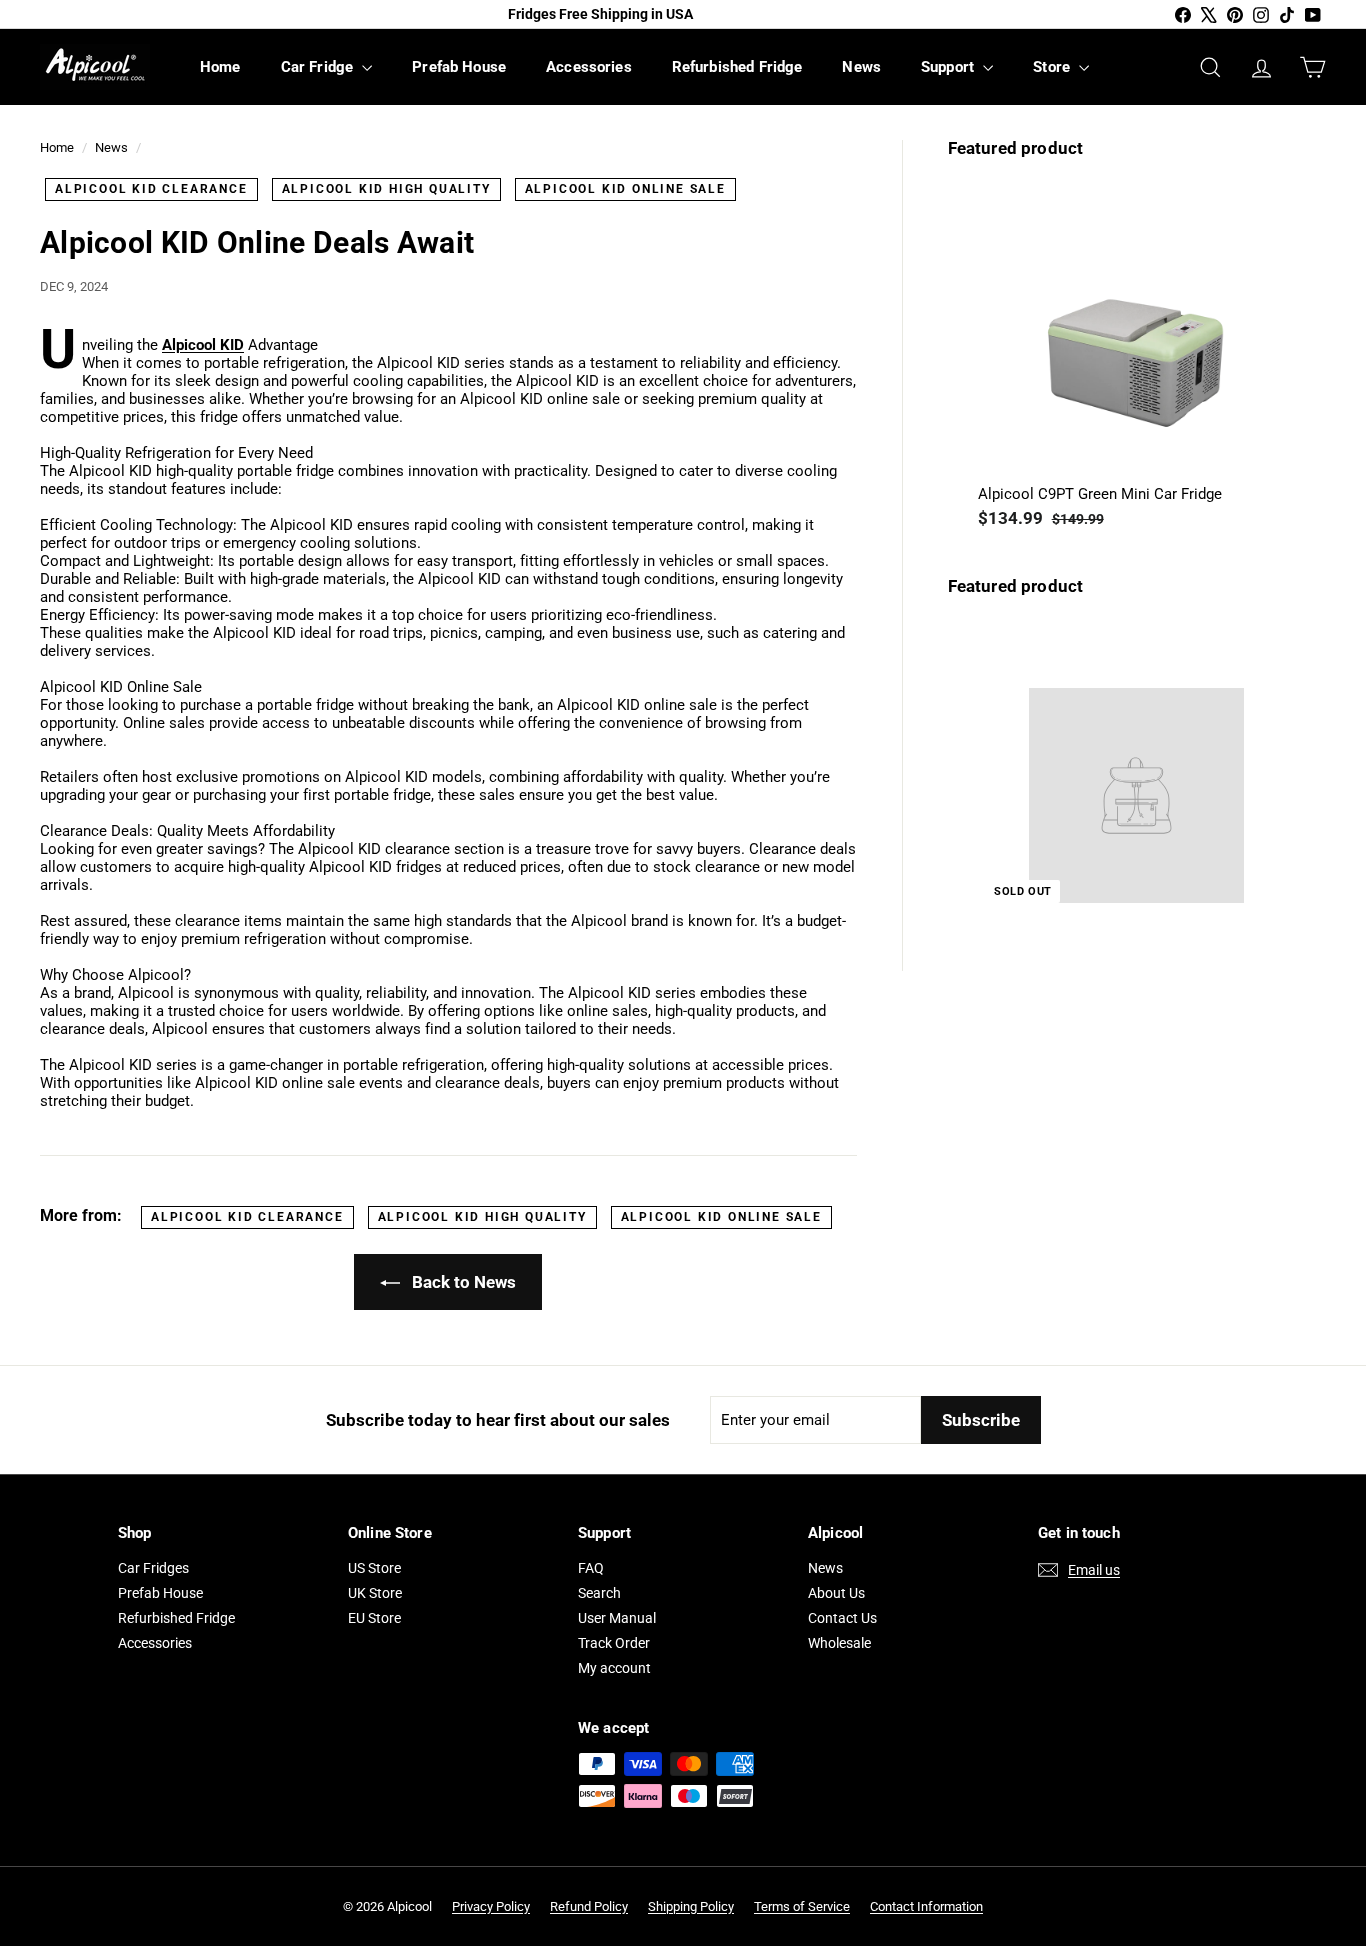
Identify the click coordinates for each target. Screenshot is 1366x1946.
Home (220, 67)
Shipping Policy (691, 1906)
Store (1053, 67)
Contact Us (842, 1618)
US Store (374, 1568)
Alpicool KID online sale (625, 189)
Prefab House (459, 67)
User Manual (617, 1618)
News (861, 67)
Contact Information (926, 1906)
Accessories (589, 67)
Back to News (462, 1282)
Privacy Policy (491, 1906)
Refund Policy (589, 1906)
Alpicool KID (203, 345)
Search (599, 1593)
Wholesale (839, 1643)
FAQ (591, 1568)
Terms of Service (802, 1906)
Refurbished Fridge (737, 67)
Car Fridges (153, 1568)
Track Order (614, 1643)
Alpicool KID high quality (386, 189)
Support (949, 67)
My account (614, 1668)
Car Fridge (319, 67)
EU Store (374, 1618)
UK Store (375, 1593)
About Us (836, 1593)
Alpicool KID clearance (151, 189)
